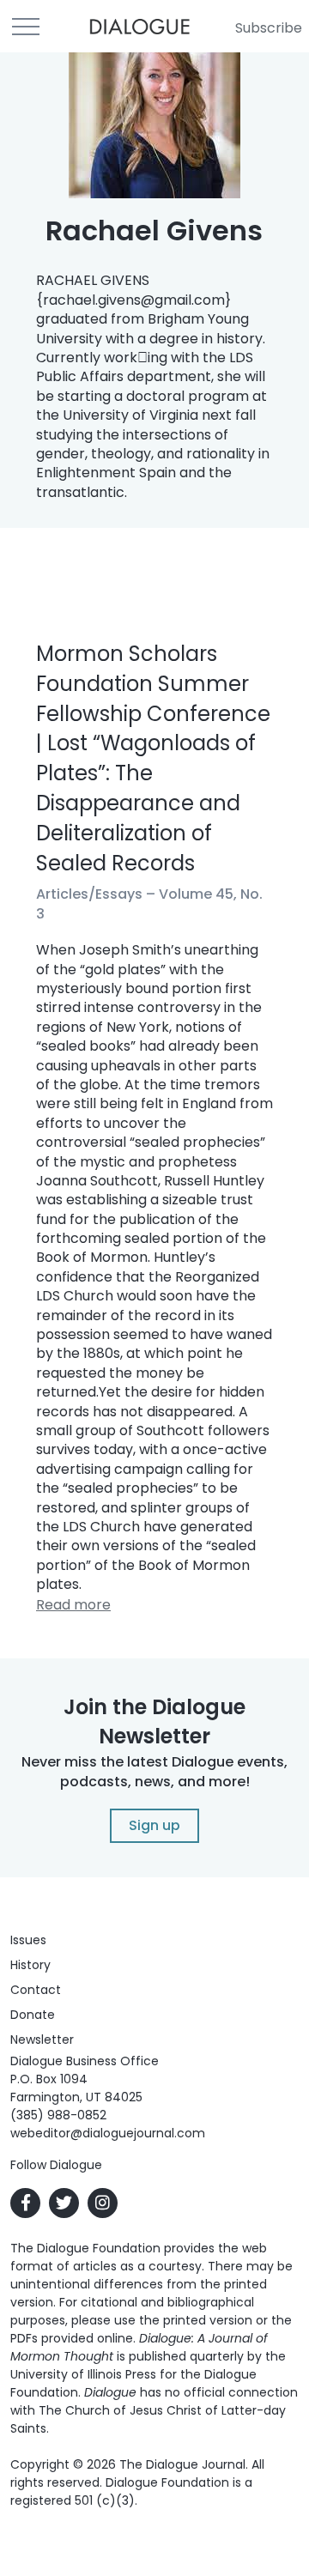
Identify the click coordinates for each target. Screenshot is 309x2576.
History (30, 1965)
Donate (33, 2015)
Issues (28, 1940)
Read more (73, 1605)
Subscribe (269, 28)
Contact (36, 1990)
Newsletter (42, 2040)
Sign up (154, 1825)
